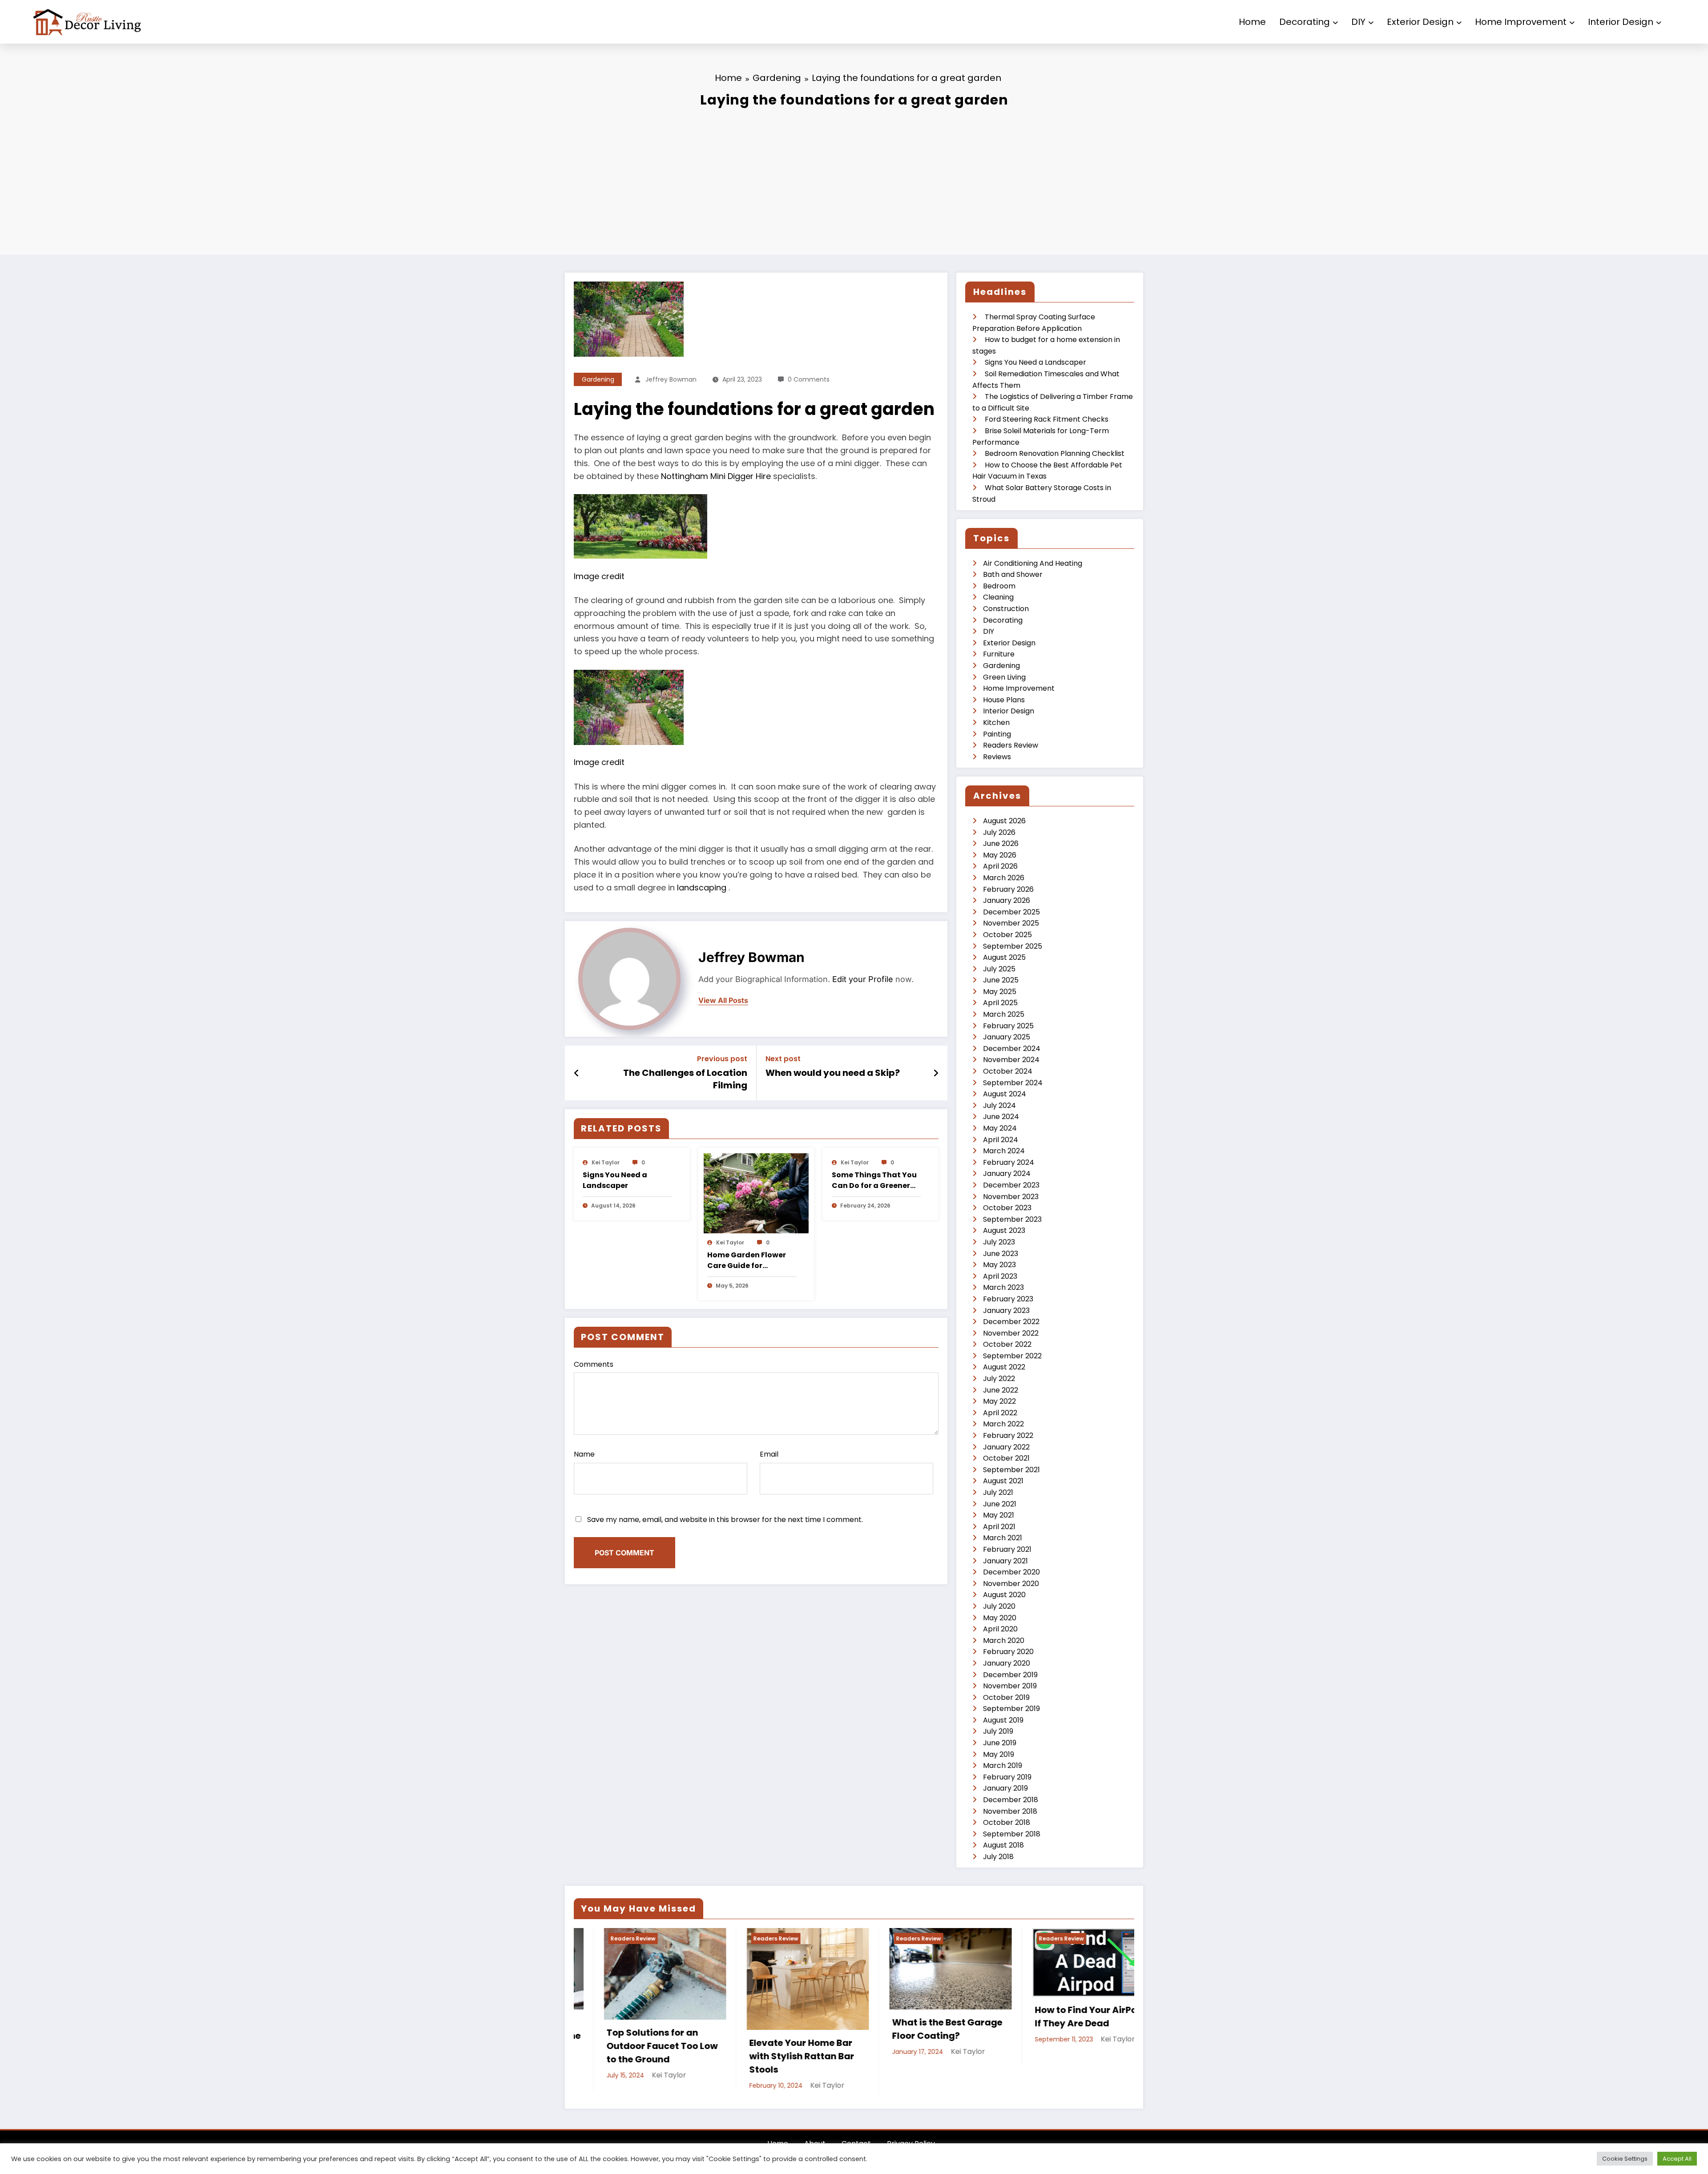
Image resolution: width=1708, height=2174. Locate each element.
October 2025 (1007, 935)
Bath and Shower (1013, 574)
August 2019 (1003, 1720)
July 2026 (999, 832)
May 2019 (999, 1754)
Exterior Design (1420, 22)
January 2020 (1007, 1663)
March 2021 (1003, 1538)
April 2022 (1000, 1413)
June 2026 (1001, 843)
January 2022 (1006, 1447)
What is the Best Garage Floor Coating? (917, 2029)
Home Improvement (1521, 22)
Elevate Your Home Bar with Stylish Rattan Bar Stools (772, 2056)
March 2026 (1004, 878)
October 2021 (1006, 1458)
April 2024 (1001, 1140)
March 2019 (1003, 1765)
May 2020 (1000, 1618)
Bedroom (999, 586)
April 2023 (1000, 1276)
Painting (997, 734)
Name (584, 1454)
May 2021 (999, 1515)
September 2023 (1012, 1219)
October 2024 (1008, 1071)
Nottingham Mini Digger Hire (716, 476)
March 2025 (1004, 1014)
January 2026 (1007, 900)
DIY (1358, 22)
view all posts (723, 1000)
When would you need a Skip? (833, 1073)
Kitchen (996, 723)
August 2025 (1004, 957)
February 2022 (1008, 1435)
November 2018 (1010, 1811)
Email (769, 1454)
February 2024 (1009, 1162)
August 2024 (1005, 1094)
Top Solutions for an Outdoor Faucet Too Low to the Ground (632, 2046)
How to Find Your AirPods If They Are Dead (1061, 2017)
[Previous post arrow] (577, 1073)
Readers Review (1011, 745)
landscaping (703, 888)
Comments (594, 1364)
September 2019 (1011, 1709)
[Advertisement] (854, 179)
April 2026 (1000, 866)
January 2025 (1007, 1037)
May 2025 (1000, 992)
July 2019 (998, 1731)
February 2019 (1007, 1777)
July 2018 (998, 1857)
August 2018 (1003, 1845)
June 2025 (1001, 980)
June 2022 (1001, 1390)
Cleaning (998, 597)
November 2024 (1011, 1060)
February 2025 (1008, 1026)
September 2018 (1012, 1834)
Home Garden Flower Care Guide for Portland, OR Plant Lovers (747, 1260)
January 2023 (1006, 1310)
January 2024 (1007, 1174)
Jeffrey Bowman (671, 379)
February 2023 (1008, 1299)
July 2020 (999, 1606)
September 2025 (1013, 946)
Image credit (599, 576)
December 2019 (1010, 1675)
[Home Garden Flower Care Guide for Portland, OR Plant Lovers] (756, 1193)
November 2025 (1011, 923)
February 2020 (1008, 1652)
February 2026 (1008, 889)
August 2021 (1003, 1481)
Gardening (598, 379)
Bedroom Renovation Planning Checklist (1055, 453)
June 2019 (1000, 1743)
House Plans (1004, 700)
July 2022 (999, 1379)
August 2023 (1004, 1230)
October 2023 (1007, 1208)
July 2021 (998, 1492)
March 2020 (1004, 1641)
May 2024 (1000, 1128)
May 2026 (1000, 855)
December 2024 (1012, 1049)
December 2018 (1011, 1800)
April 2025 (1000, 1003)
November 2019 (1010, 1686)
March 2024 (1004, 1151)
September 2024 (1013, 1083)
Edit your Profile (863, 979)
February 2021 (1007, 1549)
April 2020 (1000, 1629)
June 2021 (1000, 1504)
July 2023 (999, 1242)
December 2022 (1011, 1322)
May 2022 (999, 1401)
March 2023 (1003, 1287)
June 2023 (1001, 1254)
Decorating (1305, 22)
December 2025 (1011, 912)
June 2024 (1001, 1117)
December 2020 (1011, 1572)
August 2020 (1004, 1595)
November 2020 (1011, 1584)
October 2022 (1007, 1344)
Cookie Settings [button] (1625, 2159)
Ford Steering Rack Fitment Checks (1047, 419)
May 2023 (999, 1265)
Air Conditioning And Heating (1033, 563)
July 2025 (999, 969)
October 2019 (1006, 1697)
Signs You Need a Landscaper (615, 1180)
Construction (1006, 609)
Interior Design (1621, 22)
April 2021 (999, 1527)
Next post (783, 1059)
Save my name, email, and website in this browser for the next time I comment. (725, 1520)
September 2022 (1012, 1356)
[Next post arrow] (936, 1073)
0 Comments (809, 379)
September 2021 (1011, 1470)
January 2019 (1005, 1788)
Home (1252, 22)
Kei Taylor (606, 1162)
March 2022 (1003, 1424)
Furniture (999, 654)
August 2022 (1004, 1367)
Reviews (997, 757)
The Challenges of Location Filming (685, 1079)
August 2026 (1004, 821)
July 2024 (999, 1105)
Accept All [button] (1677, 2159)
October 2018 (1007, 1822)
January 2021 (1005, 1561)
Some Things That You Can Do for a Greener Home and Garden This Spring (875, 1180)
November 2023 (1011, 1197)
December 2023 (1011, 1185)
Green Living (1004, 677)
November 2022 (1011, 1333)
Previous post (722, 1059)
